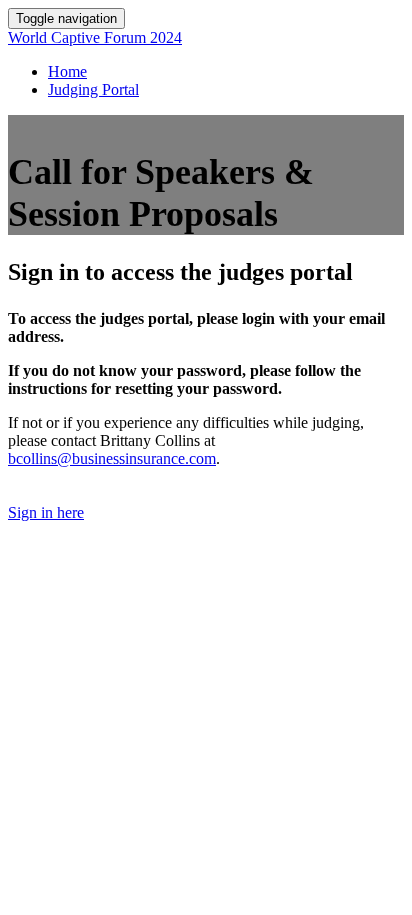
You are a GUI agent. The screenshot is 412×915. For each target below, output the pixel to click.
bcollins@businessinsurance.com (112, 458)
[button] (46, 512)
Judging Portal (93, 89)
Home (67, 71)
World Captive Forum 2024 (95, 37)
